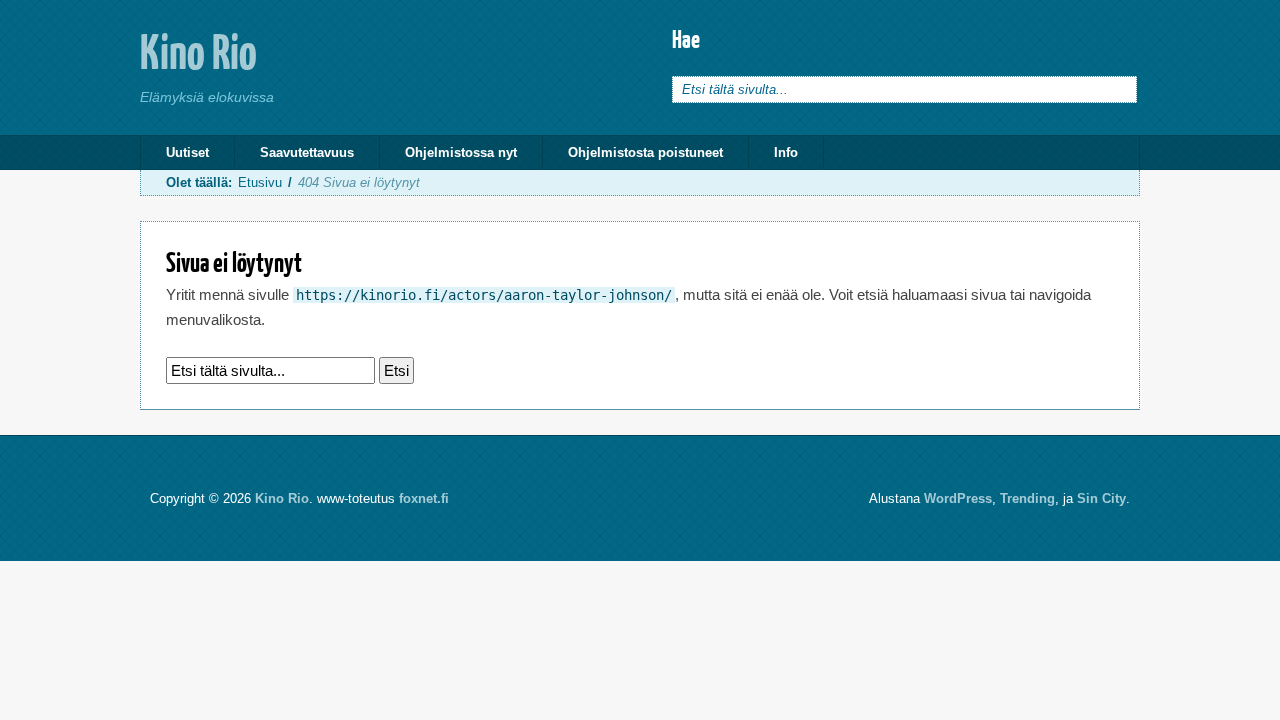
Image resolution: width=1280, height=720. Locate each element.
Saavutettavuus (307, 152)
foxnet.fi (424, 498)
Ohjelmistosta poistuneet (645, 152)
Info (786, 152)
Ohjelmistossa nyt (461, 152)
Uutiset (187, 152)
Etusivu (260, 182)
